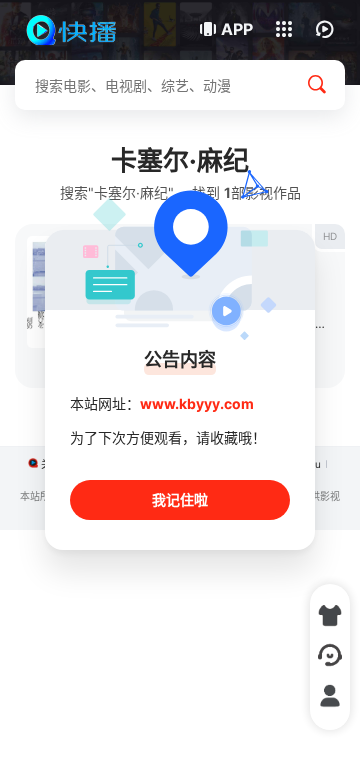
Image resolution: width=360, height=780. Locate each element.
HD (330, 236)
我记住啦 (180, 499)
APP (237, 29)
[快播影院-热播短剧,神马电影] (82, 30)
